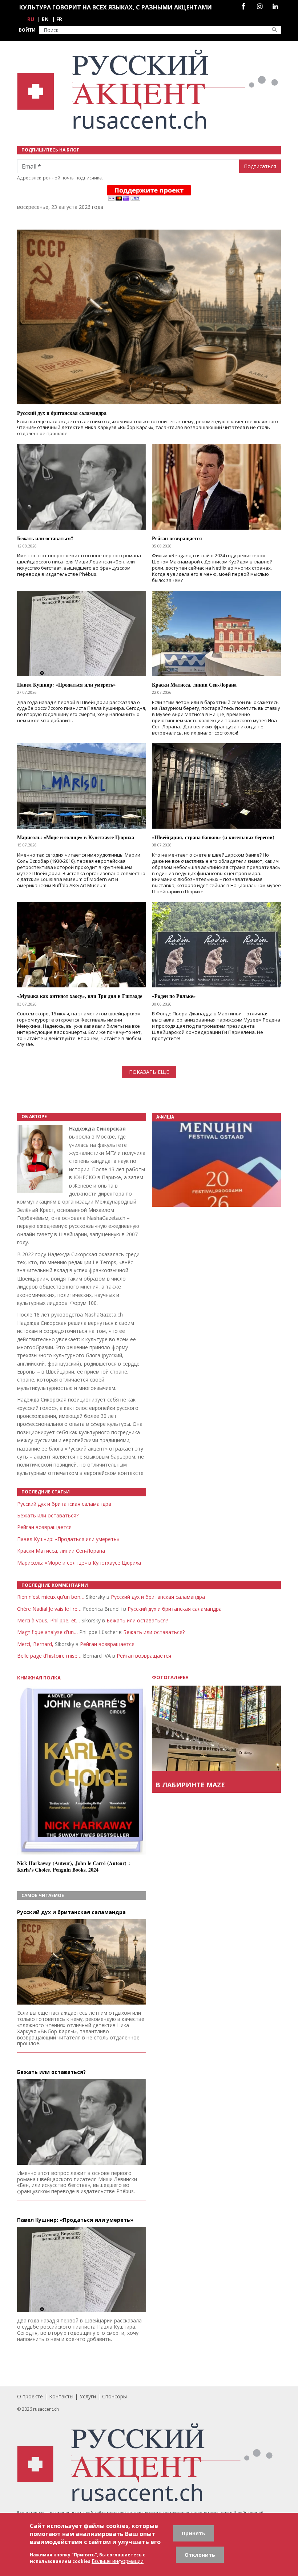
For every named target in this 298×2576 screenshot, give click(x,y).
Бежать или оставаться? (48, 1515)
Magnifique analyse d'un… (47, 1632)
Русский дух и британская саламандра (64, 1504)
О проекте (30, 2396)
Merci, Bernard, (35, 1644)
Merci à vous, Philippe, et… (49, 1620)
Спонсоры (114, 2396)
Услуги (88, 2396)
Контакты (61, 2396)
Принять (194, 2533)
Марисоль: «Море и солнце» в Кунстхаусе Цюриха (79, 1563)
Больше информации (118, 2561)
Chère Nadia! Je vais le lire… (49, 1609)
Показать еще (149, 1072)
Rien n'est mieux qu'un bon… (51, 1597)
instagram (260, 6)
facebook (243, 6)
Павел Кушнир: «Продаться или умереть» (68, 1539)
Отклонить (200, 2555)
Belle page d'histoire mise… (49, 1656)
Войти (27, 30)
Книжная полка (39, 1678)
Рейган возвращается (44, 1527)
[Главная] (149, 90)
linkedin (275, 6)
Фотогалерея (170, 1677)
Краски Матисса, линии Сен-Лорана (61, 1551)
